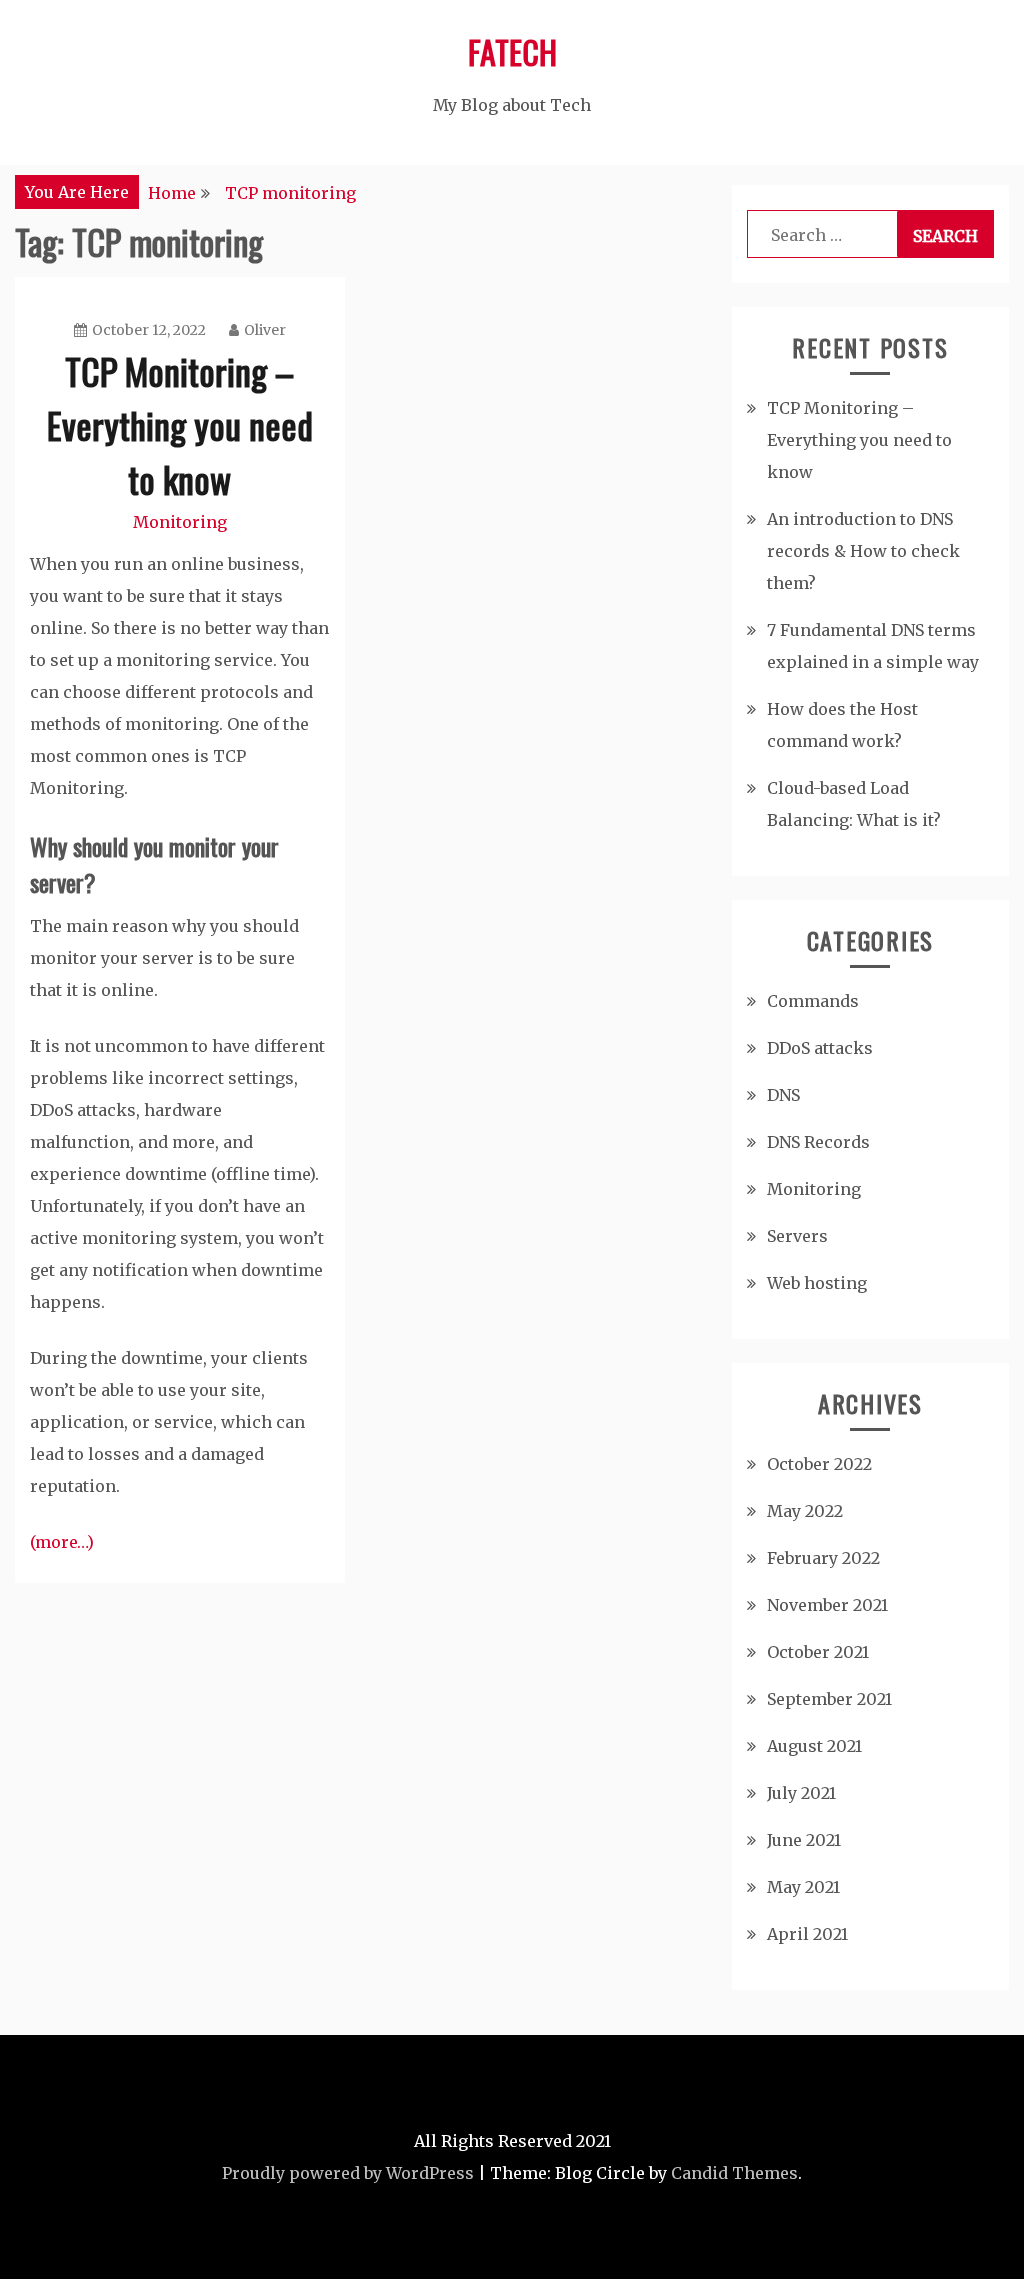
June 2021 (804, 1840)
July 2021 (801, 1793)
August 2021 (814, 1746)
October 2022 (819, 1464)
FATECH (512, 51)
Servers (797, 1236)
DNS (783, 1095)
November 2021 (827, 1605)
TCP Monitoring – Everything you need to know (180, 424)
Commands (813, 1001)
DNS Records (818, 1142)
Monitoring (180, 522)
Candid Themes (734, 2173)
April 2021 (807, 1934)
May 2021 (803, 1887)
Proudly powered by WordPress (348, 2173)
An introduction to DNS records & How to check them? (863, 551)
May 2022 (805, 1511)
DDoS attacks (820, 1048)
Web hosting (817, 1283)
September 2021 (829, 1699)
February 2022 (823, 1558)
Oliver (265, 330)
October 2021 (818, 1652)
